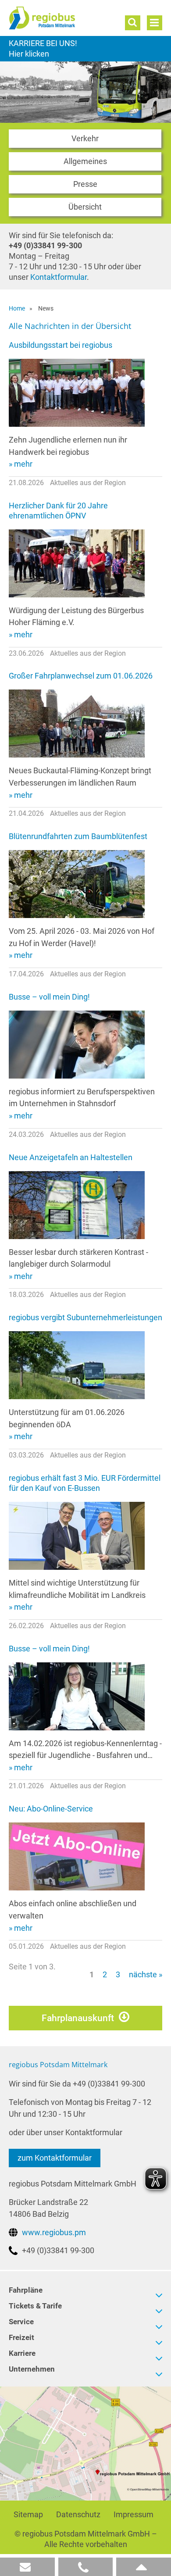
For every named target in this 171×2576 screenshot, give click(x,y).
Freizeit (21, 2337)
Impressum (134, 2514)
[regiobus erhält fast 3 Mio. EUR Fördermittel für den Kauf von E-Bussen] (77, 1535)
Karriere (85, 49)
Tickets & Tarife (35, 2306)
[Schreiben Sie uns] (27, 2567)
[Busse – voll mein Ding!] (77, 1044)
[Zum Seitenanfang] (144, 2567)
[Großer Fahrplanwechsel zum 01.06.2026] (77, 723)
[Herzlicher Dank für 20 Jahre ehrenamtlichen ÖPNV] (77, 563)
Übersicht (85, 207)
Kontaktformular (59, 277)
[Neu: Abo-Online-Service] (77, 1856)
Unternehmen (32, 2369)
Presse (85, 184)
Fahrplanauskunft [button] (78, 2018)
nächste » (146, 1974)
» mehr (21, 464)
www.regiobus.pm (54, 2232)
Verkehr (85, 138)
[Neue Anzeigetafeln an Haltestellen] (77, 1204)
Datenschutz (78, 2514)
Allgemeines (85, 161)
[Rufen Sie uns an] (86, 2567)
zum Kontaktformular (55, 2158)
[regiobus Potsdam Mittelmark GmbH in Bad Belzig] (85, 2443)
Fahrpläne (26, 2290)
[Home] (60, 18)
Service (21, 2322)
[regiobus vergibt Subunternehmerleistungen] (77, 1365)
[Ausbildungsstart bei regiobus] (77, 392)
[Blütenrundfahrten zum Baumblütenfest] (77, 884)
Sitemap (28, 2514)
